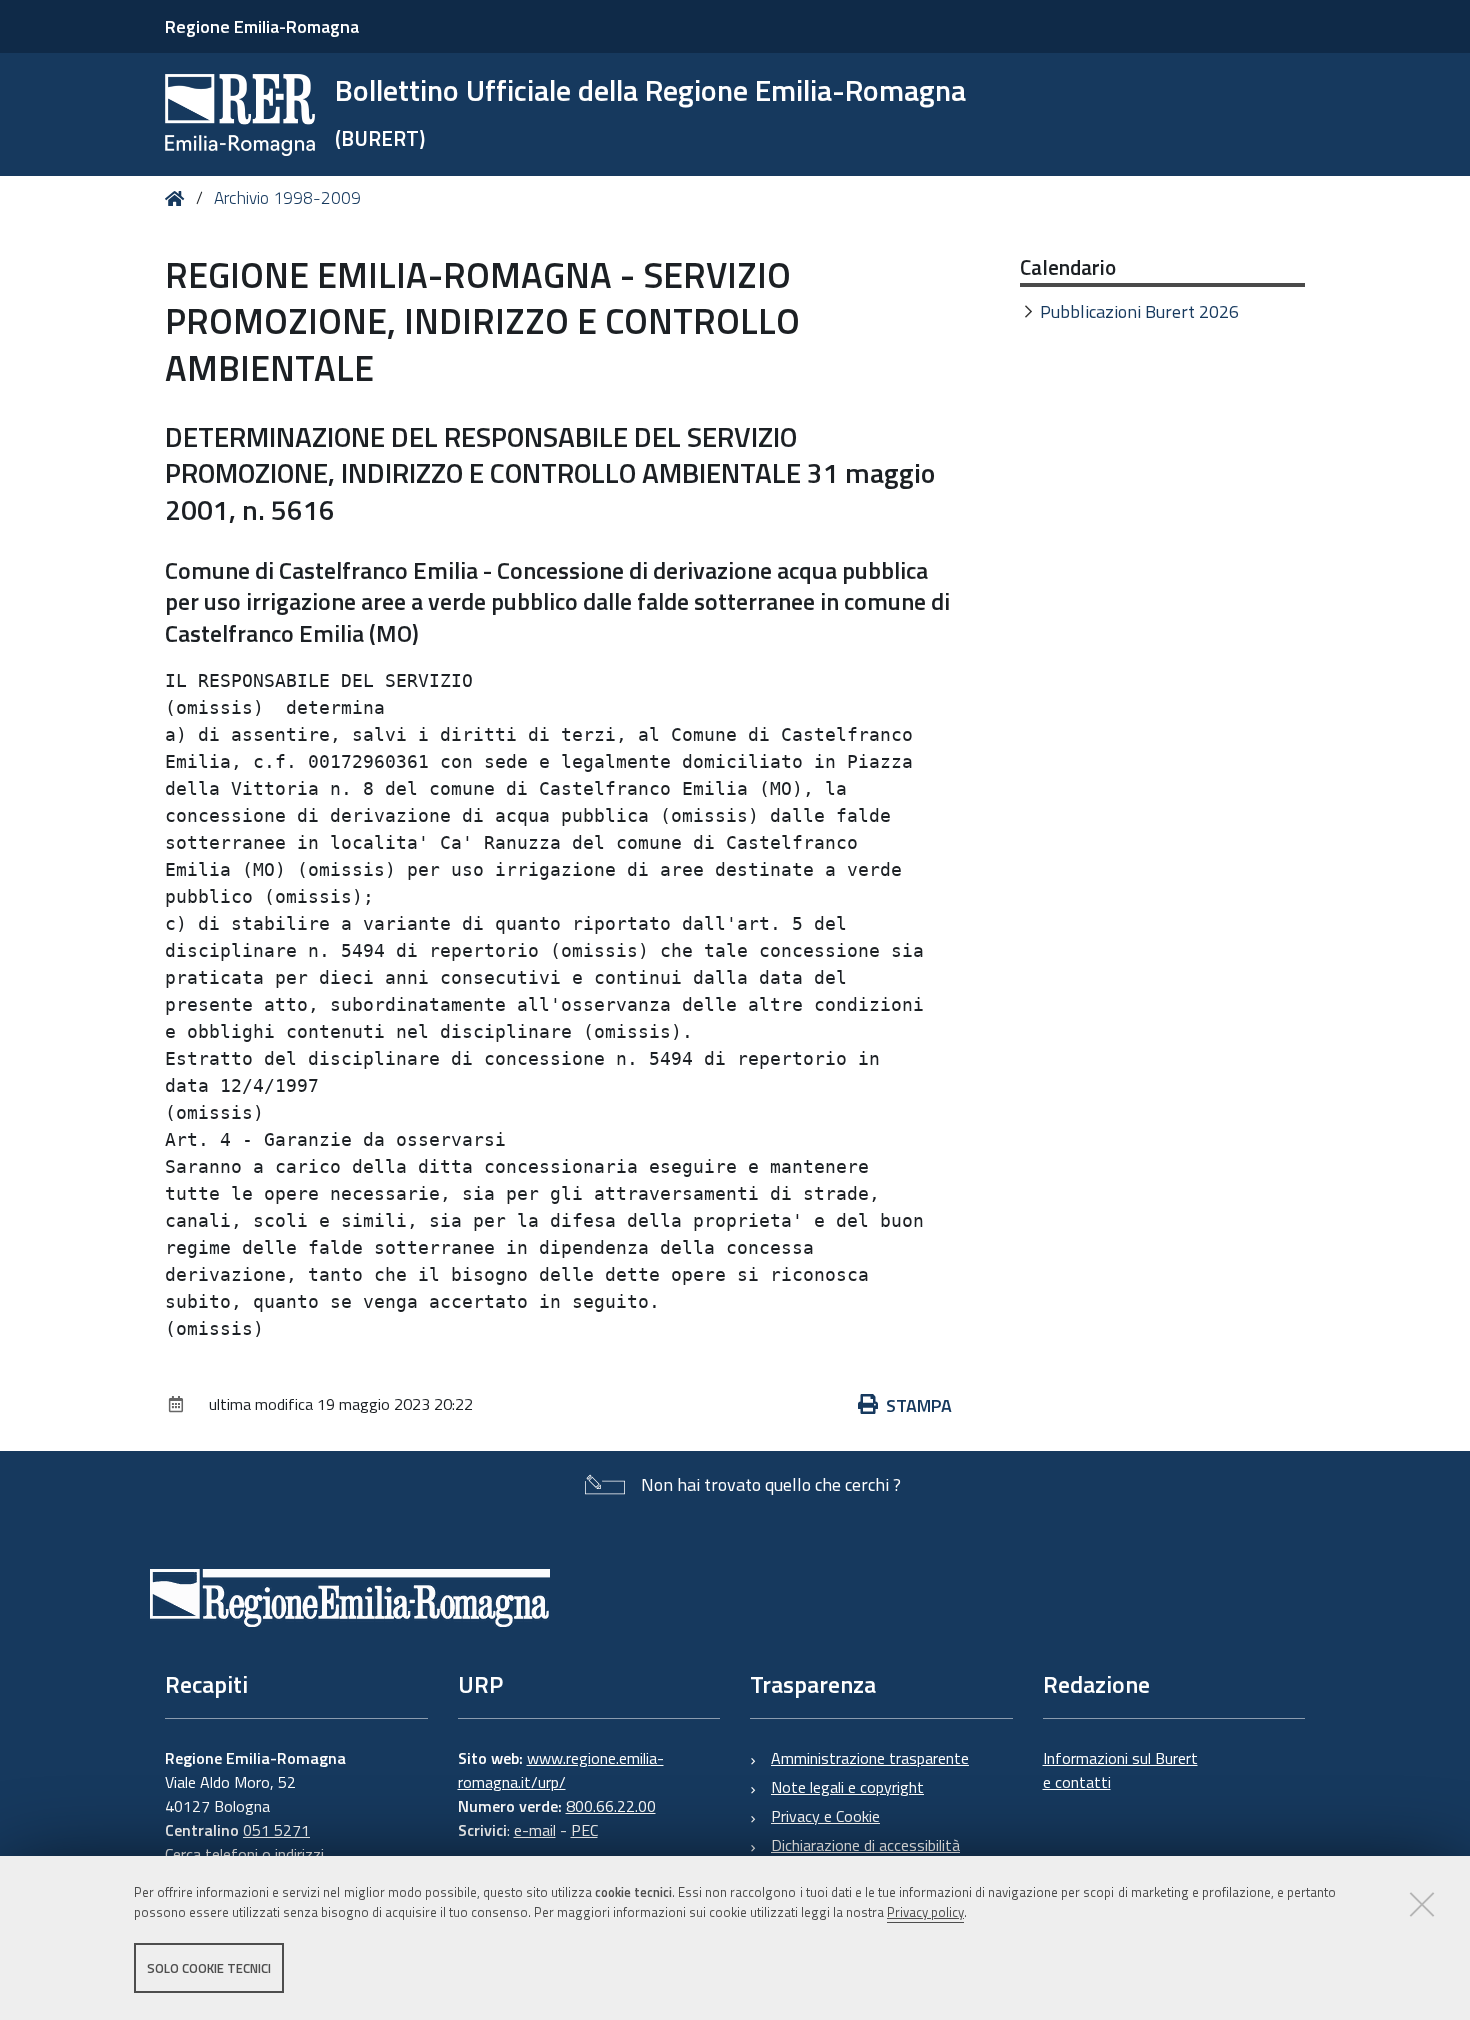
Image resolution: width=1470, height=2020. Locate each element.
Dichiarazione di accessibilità (865, 1845)
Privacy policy (925, 1913)
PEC (584, 1830)
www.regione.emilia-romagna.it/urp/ (561, 1770)
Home (178, 198)
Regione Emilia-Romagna (262, 26)
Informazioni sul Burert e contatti (1120, 1770)
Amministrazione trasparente (870, 1758)
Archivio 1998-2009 (287, 198)
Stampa (919, 1405)
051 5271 (276, 1830)
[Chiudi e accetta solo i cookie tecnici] (1422, 1904)
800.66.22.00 (611, 1806)
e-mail (535, 1830)
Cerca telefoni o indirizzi (244, 1854)
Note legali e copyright (847, 1787)
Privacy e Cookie (825, 1816)
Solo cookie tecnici (209, 1968)
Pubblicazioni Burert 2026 (1139, 311)
